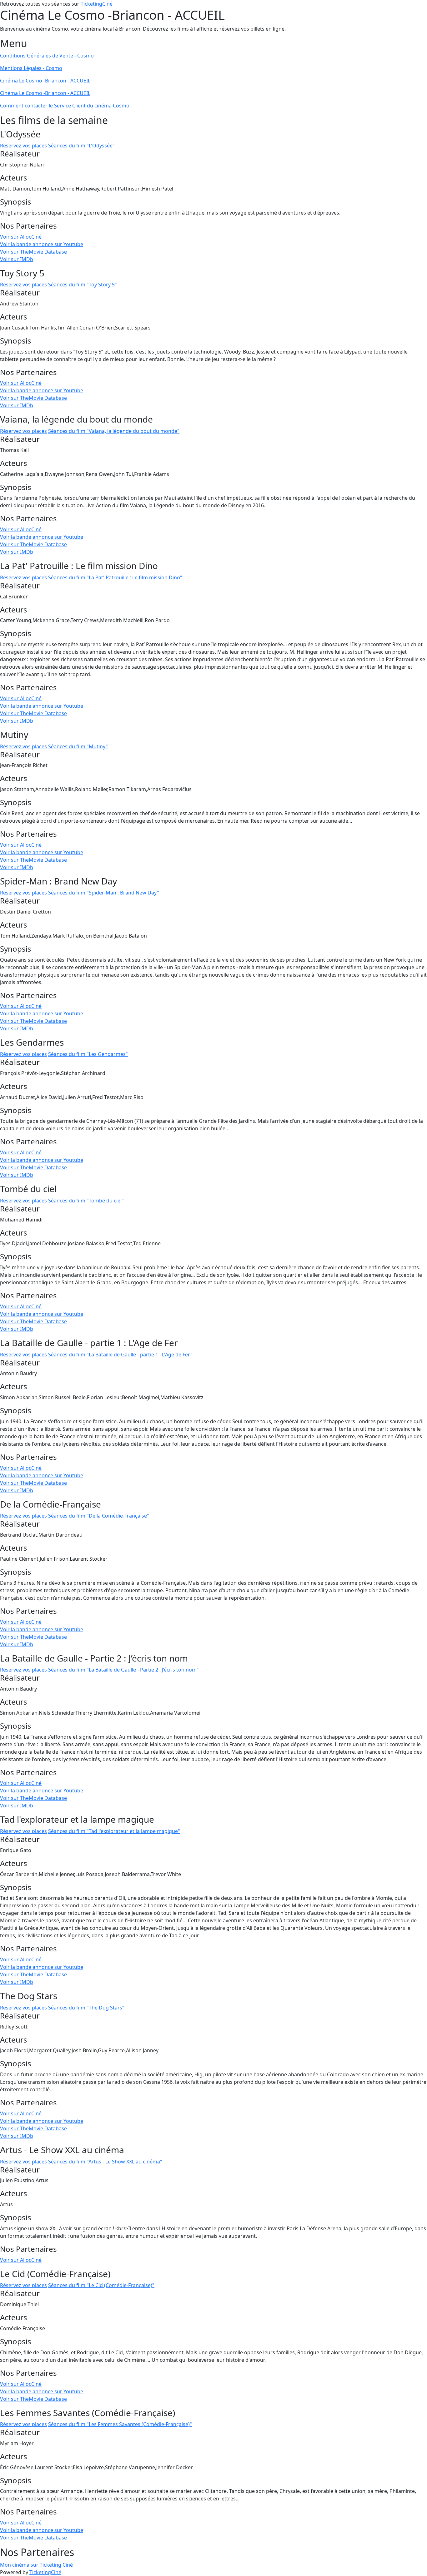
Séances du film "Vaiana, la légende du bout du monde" (114, 431)
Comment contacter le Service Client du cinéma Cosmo (65, 106)
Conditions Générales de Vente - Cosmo (47, 56)
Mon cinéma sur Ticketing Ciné (36, 2565)
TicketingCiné (97, 4)
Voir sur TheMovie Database (33, 252)
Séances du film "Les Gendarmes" (88, 1054)
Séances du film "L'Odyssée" (81, 146)
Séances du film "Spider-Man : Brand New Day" (104, 893)
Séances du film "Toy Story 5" (83, 285)
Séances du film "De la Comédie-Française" (99, 1516)
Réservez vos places (23, 146)
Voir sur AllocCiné (21, 237)
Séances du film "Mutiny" (78, 746)
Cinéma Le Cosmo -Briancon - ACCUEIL (45, 81)
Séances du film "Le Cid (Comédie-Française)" (101, 2285)
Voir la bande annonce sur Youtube (42, 244)
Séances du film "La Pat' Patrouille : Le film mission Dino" (115, 577)
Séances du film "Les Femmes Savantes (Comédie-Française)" (120, 2424)
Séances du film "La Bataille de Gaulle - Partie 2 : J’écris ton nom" (123, 1670)
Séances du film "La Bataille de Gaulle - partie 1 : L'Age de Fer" (120, 1355)
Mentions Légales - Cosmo (31, 68)
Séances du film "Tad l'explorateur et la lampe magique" (114, 1831)
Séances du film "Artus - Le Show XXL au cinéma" (105, 2162)
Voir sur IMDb (17, 259)
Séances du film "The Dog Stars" (86, 2008)
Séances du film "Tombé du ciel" (86, 1201)
